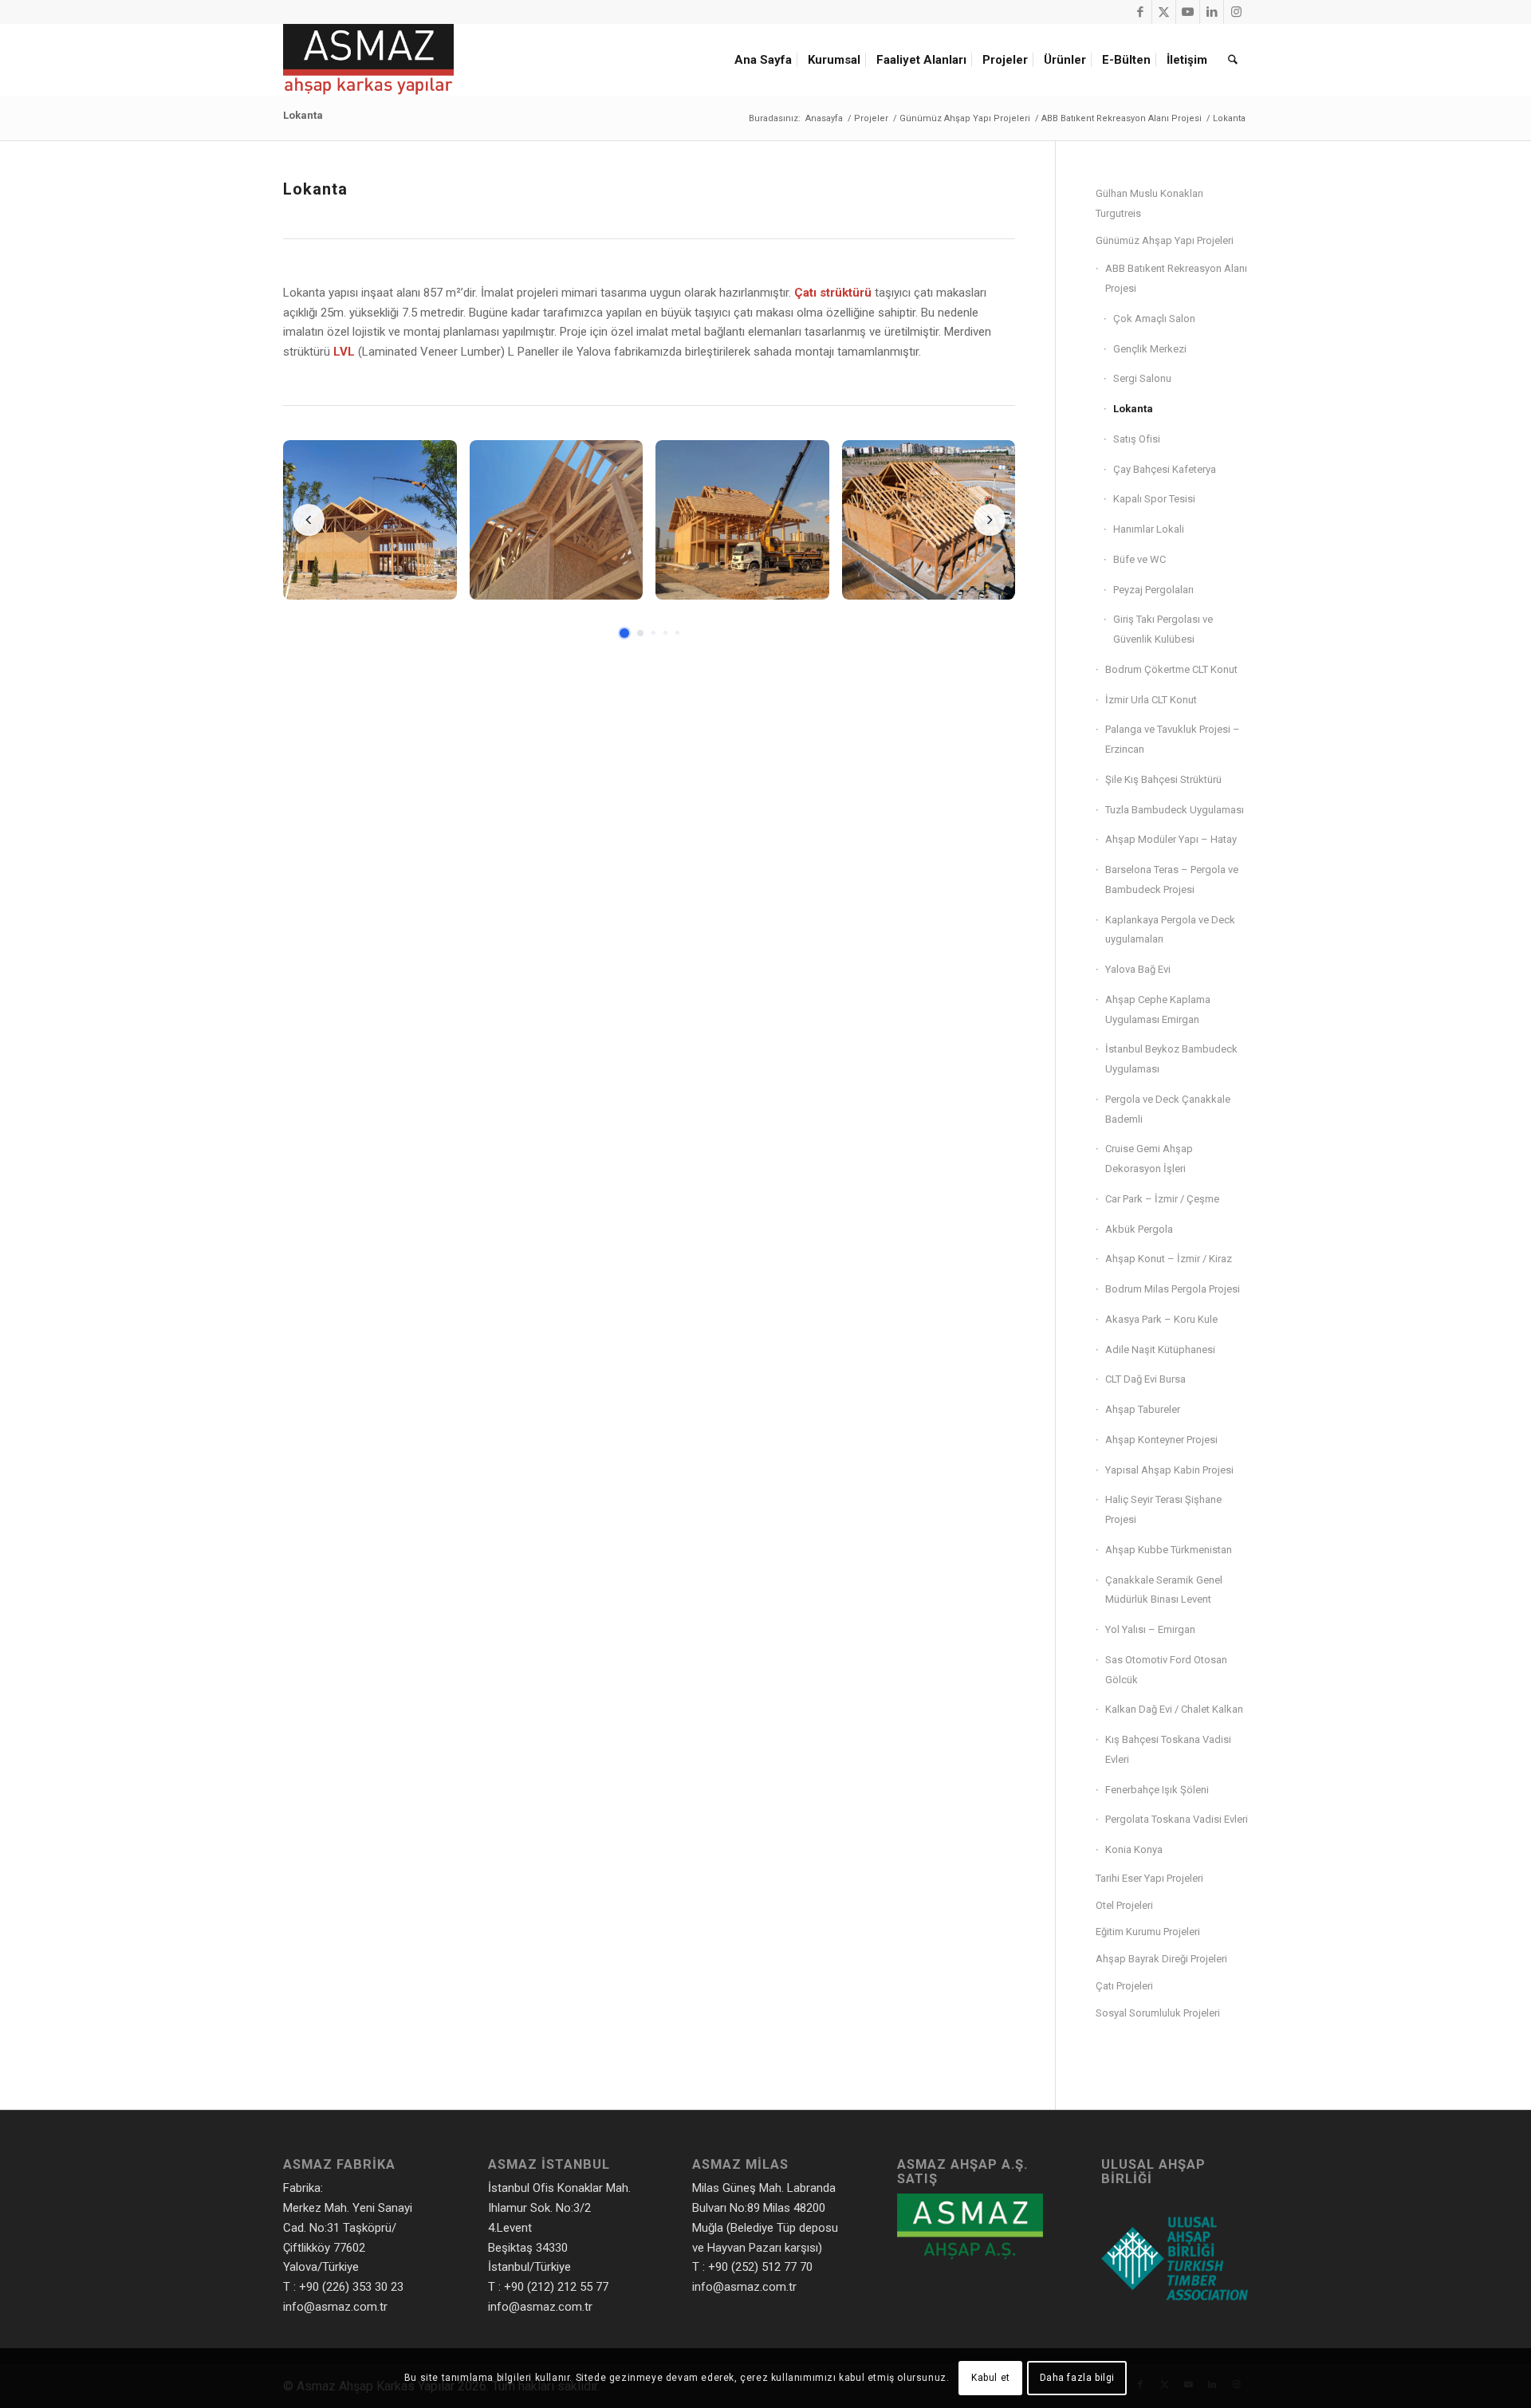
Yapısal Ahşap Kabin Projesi (1169, 1470)
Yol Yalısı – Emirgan (1150, 1629)
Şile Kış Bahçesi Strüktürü (1163, 779)
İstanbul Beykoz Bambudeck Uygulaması (1171, 1059)
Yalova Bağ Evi (1138, 969)
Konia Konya (1134, 1849)
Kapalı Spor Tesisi (1154, 499)
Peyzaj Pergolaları (1153, 590)
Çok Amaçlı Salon (1154, 319)
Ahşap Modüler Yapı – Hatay (1171, 839)
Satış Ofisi (1137, 439)
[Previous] (309, 520)
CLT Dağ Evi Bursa (1145, 1379)
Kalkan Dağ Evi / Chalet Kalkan (1174, 1709)
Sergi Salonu (1142, 378)
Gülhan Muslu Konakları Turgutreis (1149, 203)
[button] (370, 520)
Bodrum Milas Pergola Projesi (1173, 1289)
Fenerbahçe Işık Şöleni (1157, 1790)
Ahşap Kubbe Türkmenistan (1169, 1550)
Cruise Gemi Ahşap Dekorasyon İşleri (1149, 1159)
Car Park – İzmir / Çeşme (1162, 1199)
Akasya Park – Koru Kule (1161, 1319)
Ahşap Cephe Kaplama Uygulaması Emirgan (1158, 1009)
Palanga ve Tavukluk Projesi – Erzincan (1173, 739)
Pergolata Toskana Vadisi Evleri (1177, 1819)
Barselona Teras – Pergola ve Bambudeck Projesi (1172, 879)
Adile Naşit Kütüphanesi (1160, 1350)
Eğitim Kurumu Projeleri (1148, 1932)
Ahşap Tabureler (1143, 1409)
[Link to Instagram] (1236, 12)
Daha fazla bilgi (1078, 2378)
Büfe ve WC (1139, 559)
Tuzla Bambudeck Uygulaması (1175, 810)
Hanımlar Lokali (1149, 529)
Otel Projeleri (1124, 1905)
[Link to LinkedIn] (1212, 12)
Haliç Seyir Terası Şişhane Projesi (1163, 1509)
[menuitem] (766, 60)
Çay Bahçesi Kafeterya (1165, 469)
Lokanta (303, 115)
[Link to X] (1164, 12)
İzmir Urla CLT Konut (1151, 700)
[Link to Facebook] (1140, 12)
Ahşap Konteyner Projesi (1161, 1440)
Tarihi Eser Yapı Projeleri (1149, 1878)
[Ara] (1233, 60)
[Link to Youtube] (1188, 12)
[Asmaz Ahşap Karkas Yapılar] (368, 60)
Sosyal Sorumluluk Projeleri (1158, 2013)
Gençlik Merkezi (1150, 349)
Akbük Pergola (1139, 1229)
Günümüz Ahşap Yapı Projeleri (1165, 240)
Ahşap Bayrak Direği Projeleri (1161, 1959)
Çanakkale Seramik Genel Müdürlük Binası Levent (1164, 1590)
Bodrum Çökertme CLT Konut (1171, 669)
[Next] (990, 520)
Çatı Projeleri (1124, 1986)
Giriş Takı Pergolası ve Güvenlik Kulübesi (1163, 629)
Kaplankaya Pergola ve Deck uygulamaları (1170, 930)
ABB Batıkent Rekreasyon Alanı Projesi (1176, 278)
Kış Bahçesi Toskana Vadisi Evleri (1168, 1749)
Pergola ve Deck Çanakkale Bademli (1168, 1109)
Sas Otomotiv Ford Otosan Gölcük (1166, 1670)
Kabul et (991, 2378)
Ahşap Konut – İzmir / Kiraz (1169, 1259)
